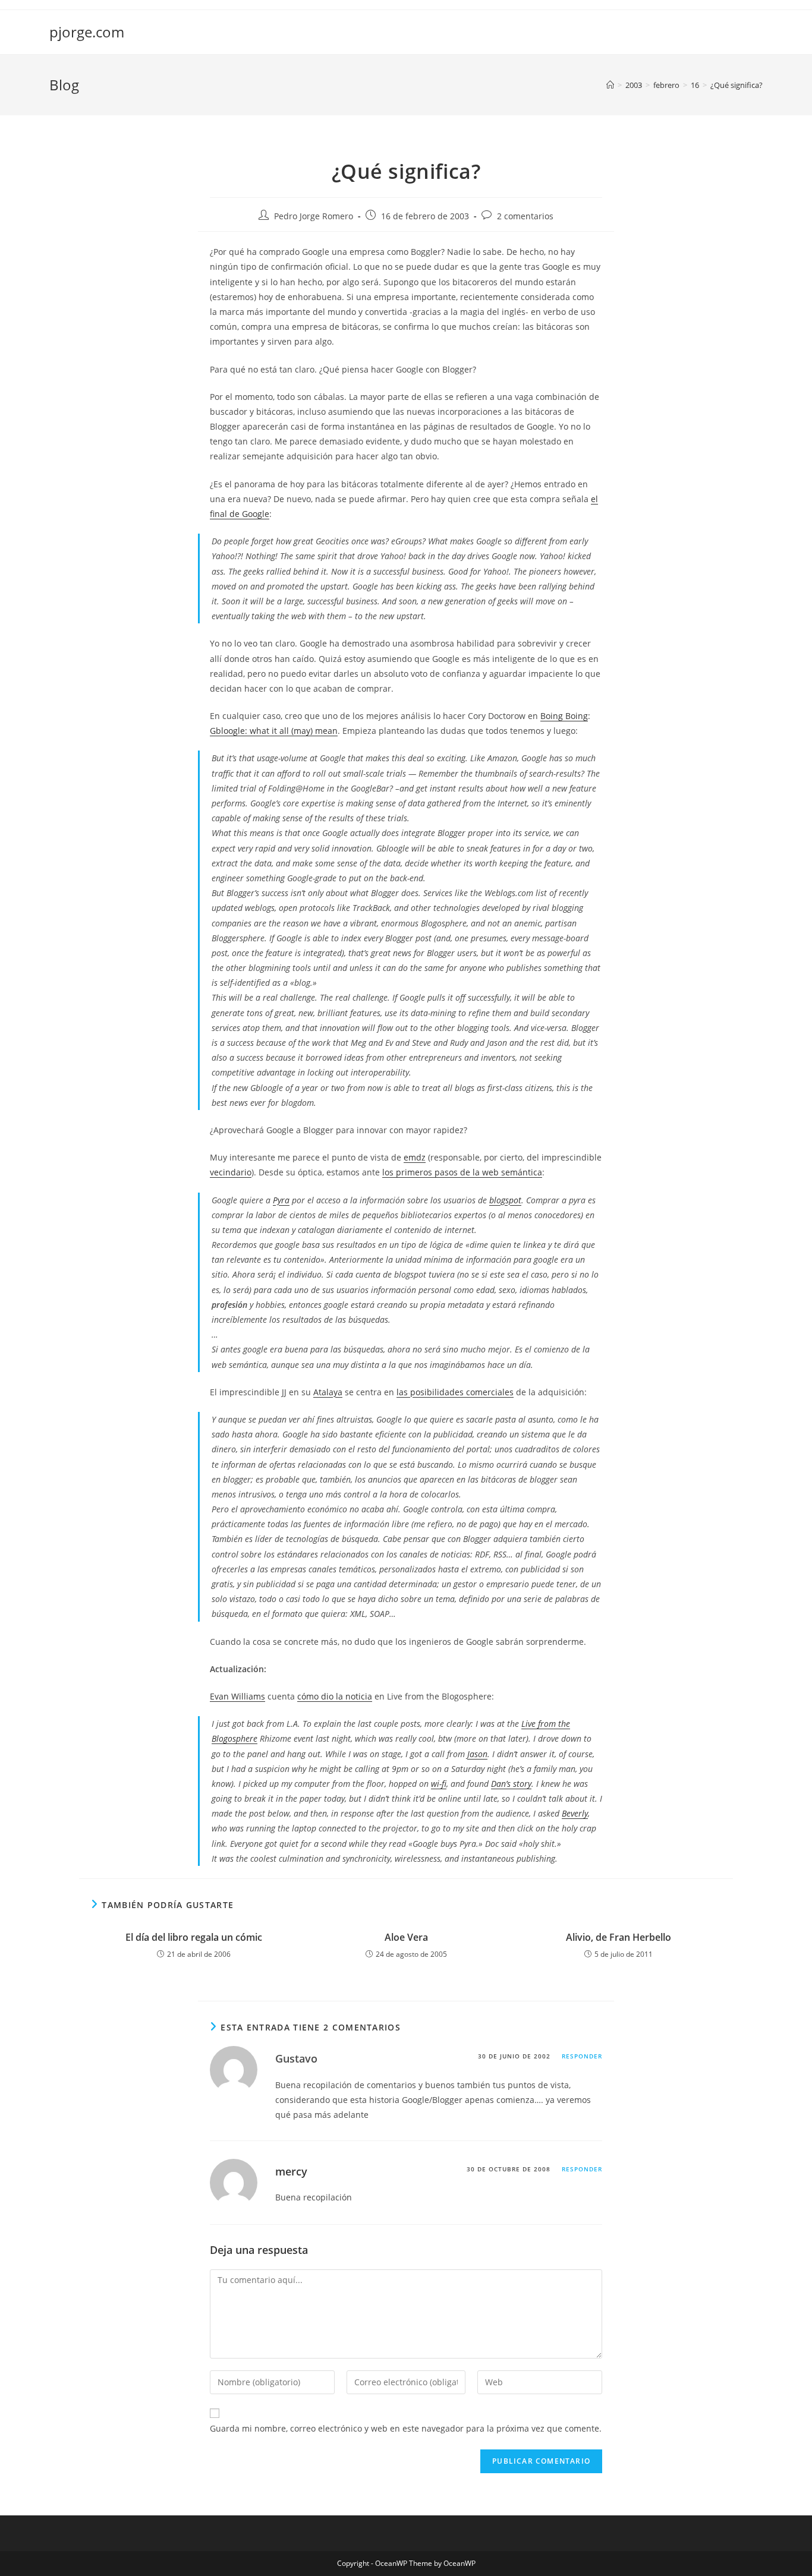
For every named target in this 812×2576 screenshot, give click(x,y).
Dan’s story (511, 1784)
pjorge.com (87, 32)
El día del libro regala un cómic (194, 1937)
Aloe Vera (406, 1937)
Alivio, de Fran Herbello (619, 1937)
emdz (415, 1157)
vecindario (231, 1172)
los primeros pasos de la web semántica (462, 1172)
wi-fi (439, 1784)
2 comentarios (525, 216)
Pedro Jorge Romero (314, 216)
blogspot (505, 1200)
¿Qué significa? (737, 85)
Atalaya (328, 1392)
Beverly (575, 1813)
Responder (582, 2056)
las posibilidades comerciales (455, 1392)
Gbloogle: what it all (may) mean (274, 731)
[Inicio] (610, 85)
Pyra (281, 1200)
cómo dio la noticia (335, 1696)
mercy (291, 2171)
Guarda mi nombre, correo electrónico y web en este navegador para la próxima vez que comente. (406, 2428)
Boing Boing (564, 716)
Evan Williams (237, 1696)
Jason (477, 1754)
